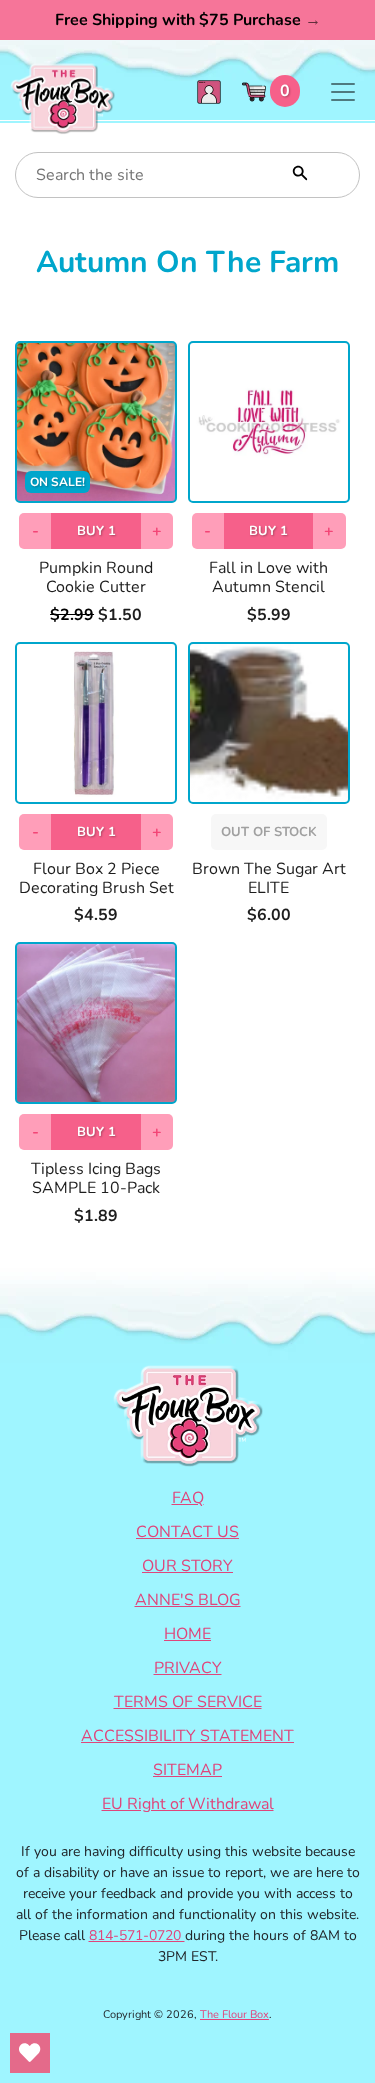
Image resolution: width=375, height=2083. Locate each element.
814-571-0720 (137, 1935)
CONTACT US (187, 1532)
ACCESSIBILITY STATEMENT (187, 1736)
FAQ (188, 1498)
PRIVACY (188, 1668)
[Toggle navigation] (342, 91)
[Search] (298, 171)
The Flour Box (234, 2014)
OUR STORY (187, 1566)
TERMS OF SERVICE (188, 1702)
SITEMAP (187, 1770)
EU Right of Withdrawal (188, 1804)
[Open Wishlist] (30, 2053)
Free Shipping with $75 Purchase (188, 20)
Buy (96, 531)
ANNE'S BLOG (188, 1600)
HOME (187, 1634)
